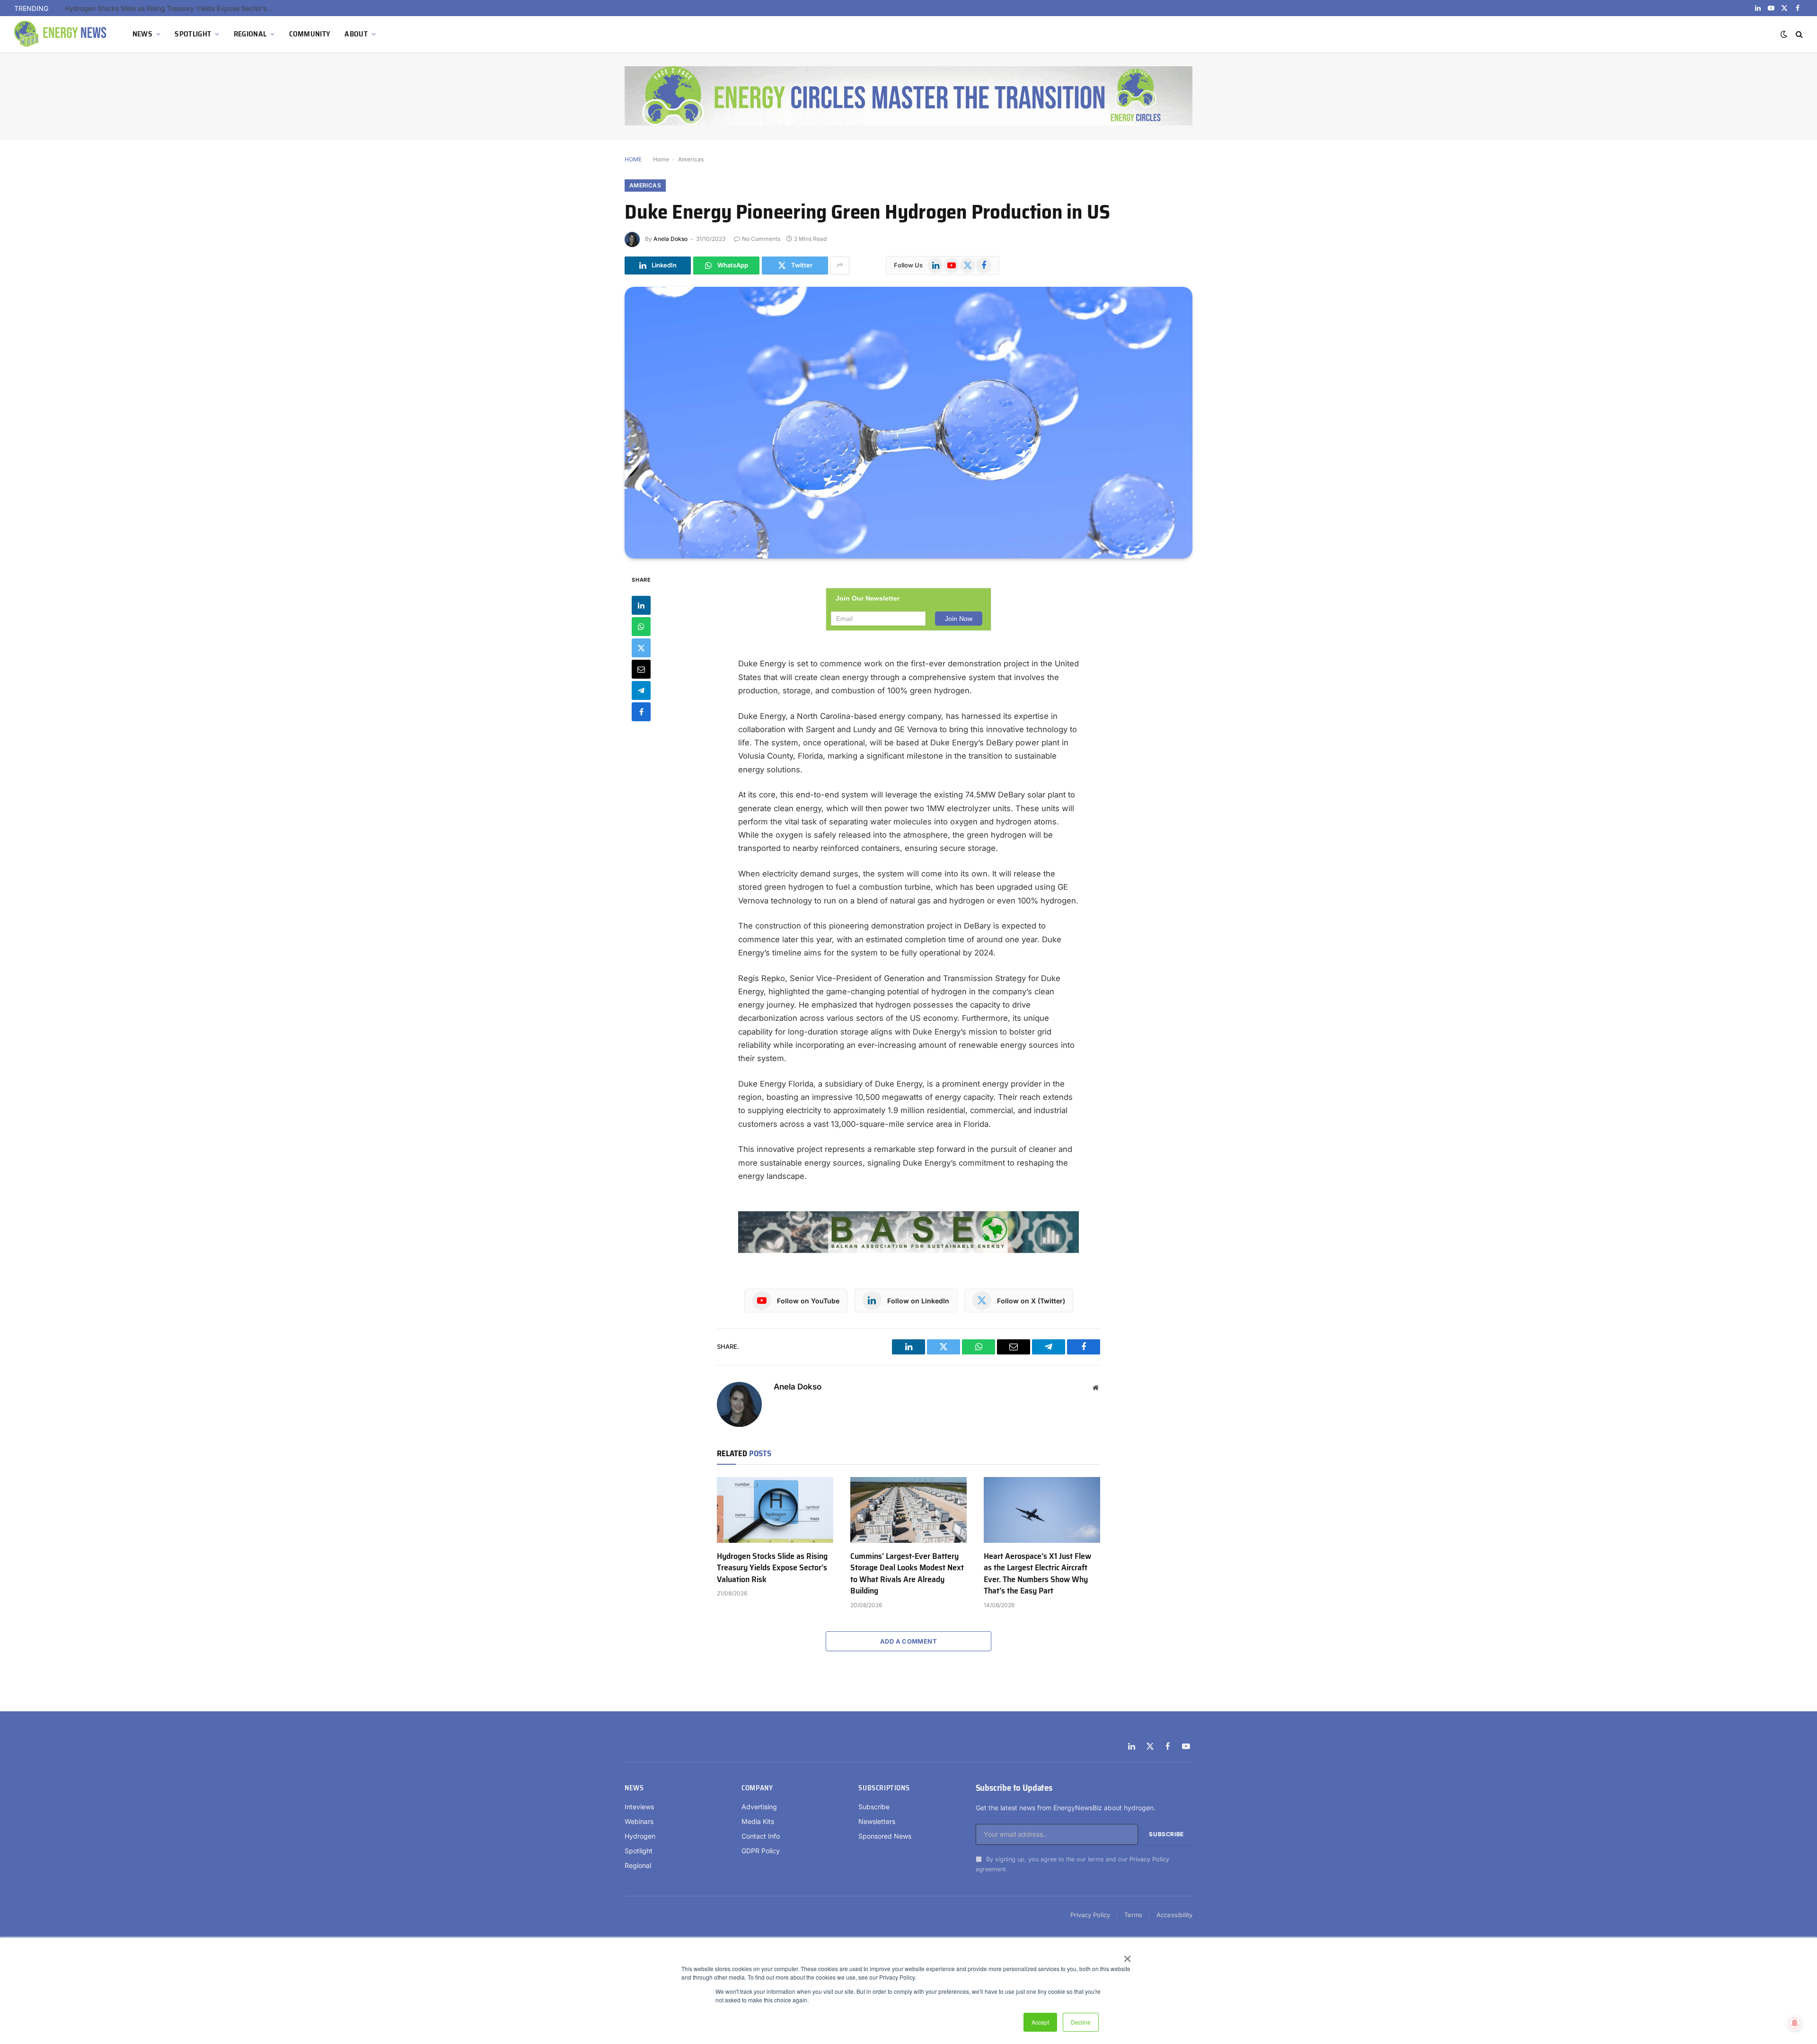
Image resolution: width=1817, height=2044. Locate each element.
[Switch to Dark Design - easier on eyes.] (1784, 34)
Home (661, 159)
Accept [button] (1040, 2022)
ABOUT (356, 34)
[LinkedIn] (641, 605)
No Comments (761, 239)
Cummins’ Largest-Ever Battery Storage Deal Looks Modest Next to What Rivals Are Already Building (907, 1574)
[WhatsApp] (641, 626)
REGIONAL (250, 34)
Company (757, 1788)
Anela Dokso (670, 239)
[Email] (641, 669)
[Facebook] (641, 711)
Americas (691, 159)
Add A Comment (908, 1641)
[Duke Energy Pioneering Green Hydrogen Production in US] (908, 423)
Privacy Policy (1149, 1859)
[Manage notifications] (1795, 2023)
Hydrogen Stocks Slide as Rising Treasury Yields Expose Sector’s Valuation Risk (772, 1568)
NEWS (142, 34)
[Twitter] (641, 647)
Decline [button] (1081, 2022)
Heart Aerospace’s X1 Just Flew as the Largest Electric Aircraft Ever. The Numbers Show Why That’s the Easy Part (1037, 1574)
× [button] (1127, 1956)
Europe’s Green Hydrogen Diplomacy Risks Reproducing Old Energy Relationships (171, 8)
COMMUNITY (310, 34)
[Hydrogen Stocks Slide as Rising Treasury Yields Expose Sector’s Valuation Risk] (775, 1510)
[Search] (1798, 34)
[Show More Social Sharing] (840, 265)
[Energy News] (62, 34)
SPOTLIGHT (193, 34)
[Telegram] (641, 690)
